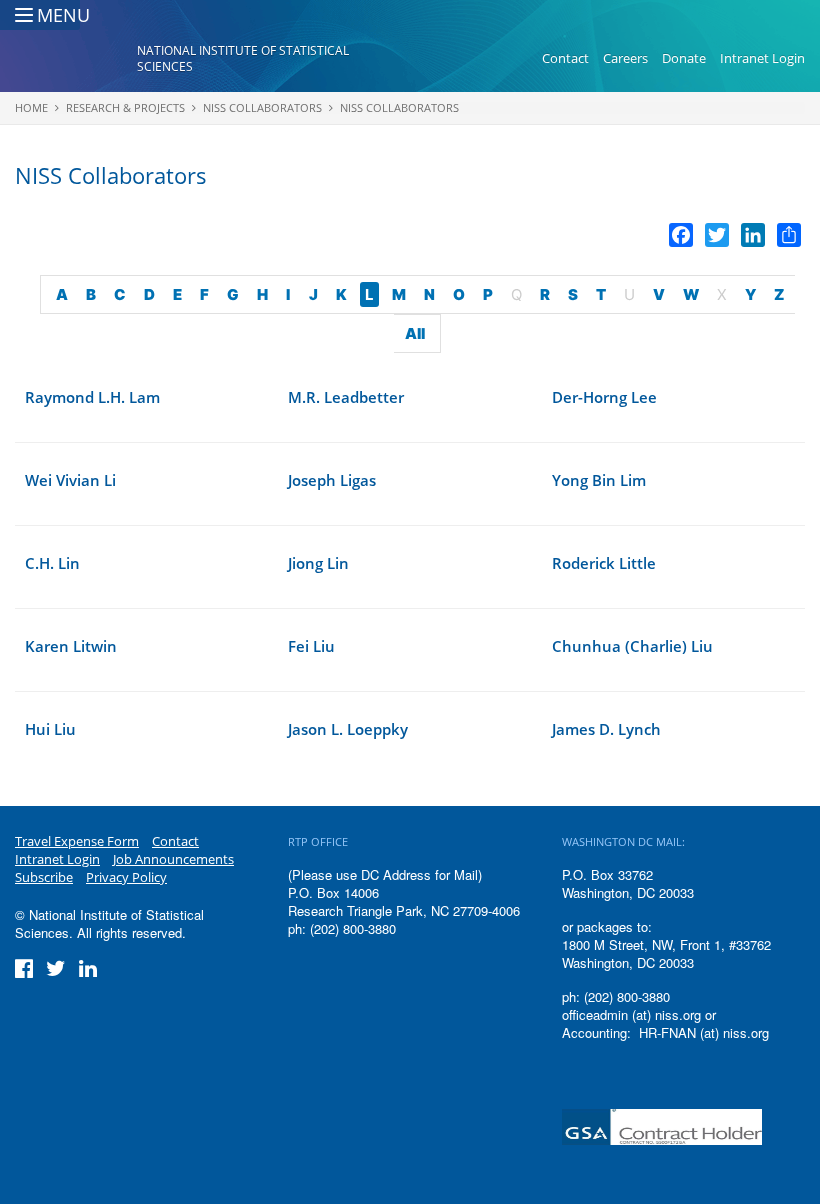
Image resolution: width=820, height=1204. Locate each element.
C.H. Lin (52, 563)
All (415, 333)
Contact (565, 58)
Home (31, 107)
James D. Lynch (606, 729)
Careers (625, 58)
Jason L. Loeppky (348, 729)
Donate (684, 58)
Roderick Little (604, 563)
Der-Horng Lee (604, 397)
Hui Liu (50, 729)
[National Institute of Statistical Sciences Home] (76, 59)
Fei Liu (311, 646)
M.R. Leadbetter (346, 397)
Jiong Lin (318, 563)
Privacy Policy (126, 877)
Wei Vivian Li (70, 480)
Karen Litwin (71, 646)
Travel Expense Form (77, 841)
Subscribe (44, 877)
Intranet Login (762, 58)
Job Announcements (173, 859)
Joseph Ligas (332, 480)
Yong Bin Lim (599, 480)
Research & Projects (125, 107)
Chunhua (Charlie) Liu (632, 646)
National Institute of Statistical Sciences (243, 58)
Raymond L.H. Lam (92, 397)
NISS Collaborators (262, 107)
